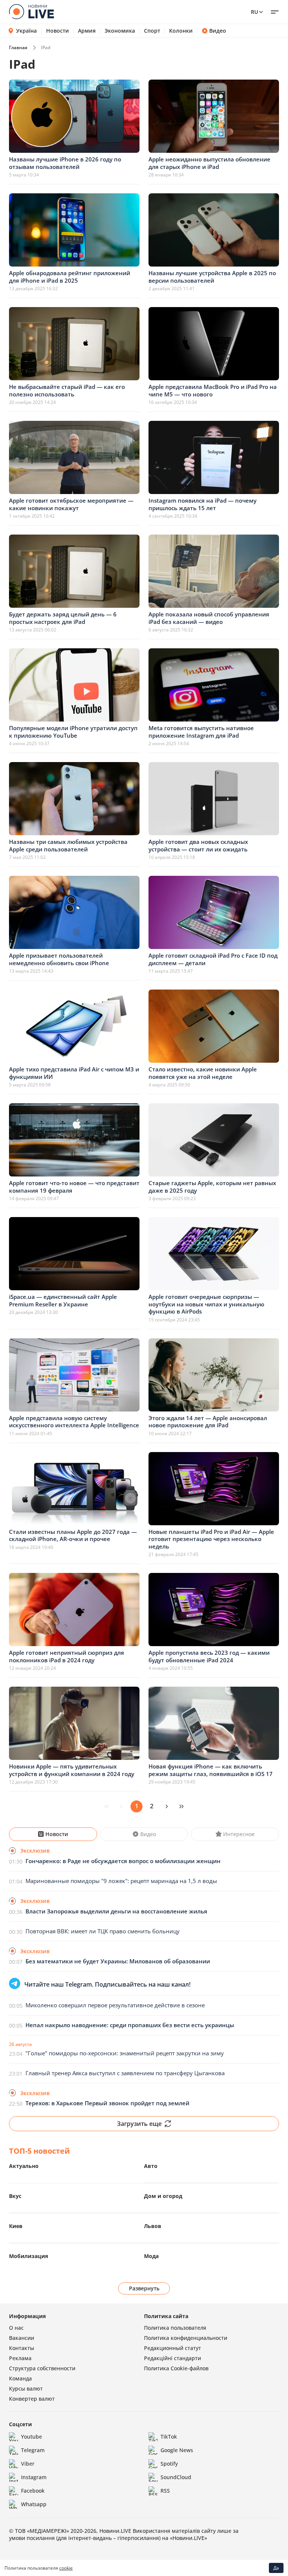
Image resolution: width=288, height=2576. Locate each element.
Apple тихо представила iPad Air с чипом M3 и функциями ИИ (74, 1073)
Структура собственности (42, 2368)
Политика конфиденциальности (186, 2338)
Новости (58, 31)
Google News (177, 2450)
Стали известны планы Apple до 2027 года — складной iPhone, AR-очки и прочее (73, 1535)
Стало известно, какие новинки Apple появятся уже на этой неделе (203, 1073)
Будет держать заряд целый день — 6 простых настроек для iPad (63, 618)
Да (276, 2568)
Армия (87, 31)
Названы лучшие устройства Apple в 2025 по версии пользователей (212, 277)
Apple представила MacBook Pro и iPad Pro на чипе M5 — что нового (213, 390)
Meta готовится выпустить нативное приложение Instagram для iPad (201, 732)
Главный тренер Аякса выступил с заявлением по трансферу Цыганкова (125, 2073)
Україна (26, 31)
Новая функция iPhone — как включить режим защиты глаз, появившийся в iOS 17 (211, 1770)
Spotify (169, 2464)
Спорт (152, 31)
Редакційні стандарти (172, 2358)
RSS (165, 2491)
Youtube (31, 2437)
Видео (218, 31)
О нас (16, 2328)
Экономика (120, 31)
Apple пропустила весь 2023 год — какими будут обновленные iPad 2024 (209, 1656)
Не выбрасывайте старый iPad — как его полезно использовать (67, 390)
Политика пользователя (175, 2328)
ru (254, 12)
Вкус (15, 2196)
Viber (28, 2464)
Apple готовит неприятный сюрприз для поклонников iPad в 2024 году (67, 1656)
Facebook (33, 2491)
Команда (20, 2378)
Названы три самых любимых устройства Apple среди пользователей (68, 845)
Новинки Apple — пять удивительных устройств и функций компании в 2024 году (72, 1770)
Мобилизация (28, 2256)
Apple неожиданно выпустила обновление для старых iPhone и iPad (209, 163)
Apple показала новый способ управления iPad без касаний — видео (209, 618)
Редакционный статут (172, 2348)
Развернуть (144, 2288)
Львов (153, 2226)
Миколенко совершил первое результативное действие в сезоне (115, 2005)
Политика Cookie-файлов (176, 2368)
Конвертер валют (32, 2399)
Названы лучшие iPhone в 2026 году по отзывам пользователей (65, 163)
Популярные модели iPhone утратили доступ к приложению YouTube (73, 732)
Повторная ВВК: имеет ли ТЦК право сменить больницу (103, 1931)
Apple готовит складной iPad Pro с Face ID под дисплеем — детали (213, 959)
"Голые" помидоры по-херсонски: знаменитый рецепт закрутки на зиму (125, 2053)
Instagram (34, 2477)
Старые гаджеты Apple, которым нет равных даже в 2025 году (212, 1187)
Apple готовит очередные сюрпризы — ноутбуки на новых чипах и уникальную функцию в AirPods (206, 1304)
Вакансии (22, 2338)
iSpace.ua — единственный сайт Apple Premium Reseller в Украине (63, 1300)
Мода (151, 2256)
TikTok (169, 2437)
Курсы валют (26, 2388)
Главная (18, 47)
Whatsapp (34, 2504)
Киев (16, 2226)
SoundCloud (176, 2477)
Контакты (22, 2348)
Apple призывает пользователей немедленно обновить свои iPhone (59, 959)
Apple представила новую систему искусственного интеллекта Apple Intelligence (74, 1422)
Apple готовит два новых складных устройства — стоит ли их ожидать (198, 845)
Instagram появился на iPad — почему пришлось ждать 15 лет (202, 504)
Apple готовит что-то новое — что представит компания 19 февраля (74, 1187)
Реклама (20, 2358)
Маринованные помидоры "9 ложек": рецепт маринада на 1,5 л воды (121, 1881)
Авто (151, 2166)
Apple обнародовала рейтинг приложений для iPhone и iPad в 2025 (70, 277)
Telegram (33, 2450)
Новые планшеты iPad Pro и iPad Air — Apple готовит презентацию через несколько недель (211, 1539)
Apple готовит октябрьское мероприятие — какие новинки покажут (71, 504)
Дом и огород (163, 2196)
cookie (66, 2568)
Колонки (181, 31)
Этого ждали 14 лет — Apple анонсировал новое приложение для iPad (208, 1422)
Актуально (24, 2166)
